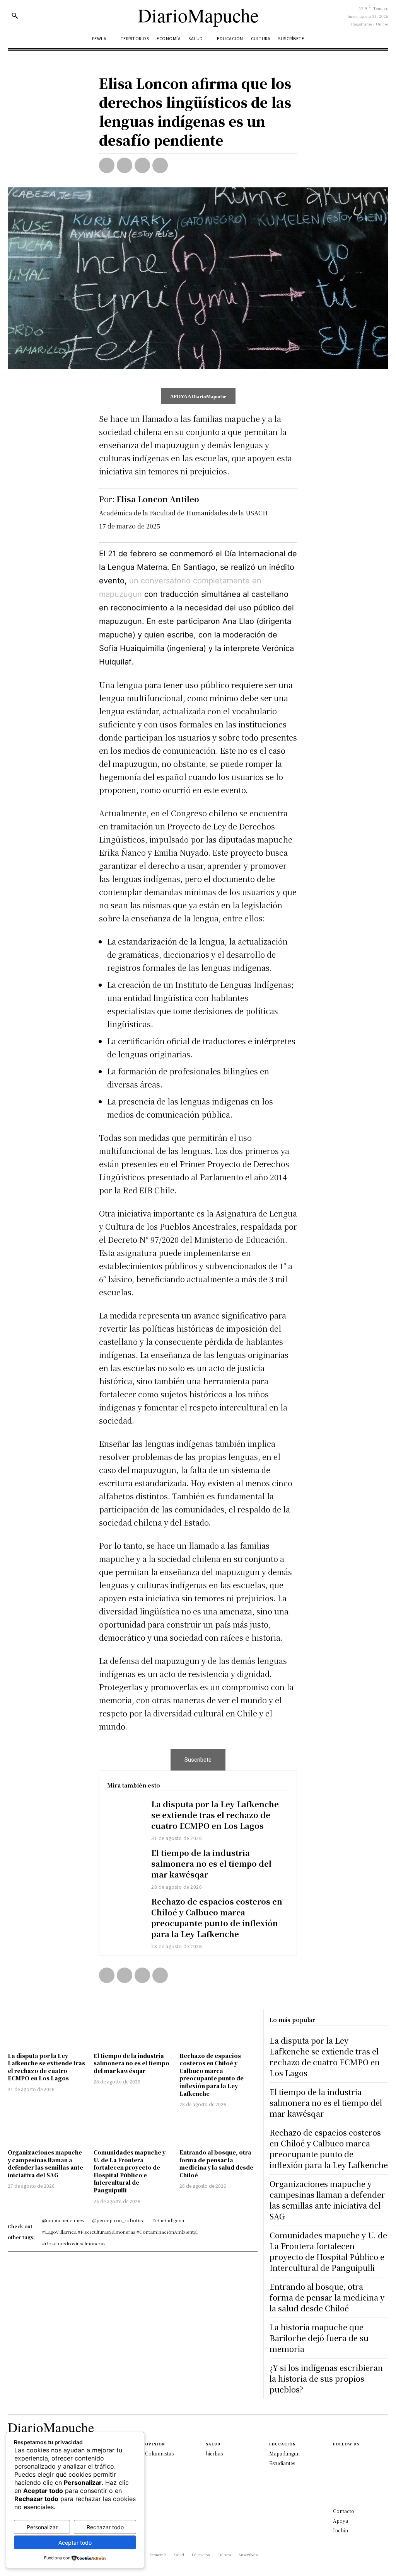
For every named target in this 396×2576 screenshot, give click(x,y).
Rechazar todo (105, 2527)
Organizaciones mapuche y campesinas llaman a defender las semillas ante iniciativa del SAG (45, 2164)
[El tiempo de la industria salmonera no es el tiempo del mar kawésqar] (125, 1862)
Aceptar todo (75, 2543)
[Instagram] (335, 2469)
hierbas (214, 2453)
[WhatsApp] (160, 165)
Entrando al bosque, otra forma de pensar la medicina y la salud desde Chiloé (216, 2164)
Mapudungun (284, 2453)
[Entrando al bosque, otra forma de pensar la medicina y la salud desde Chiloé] (218, 2129)
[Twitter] (125, 165)
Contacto (344, 2511)
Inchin (341, 2530)
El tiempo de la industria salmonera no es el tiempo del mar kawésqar (211, 1863)
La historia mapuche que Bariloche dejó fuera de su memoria (319, 2338)
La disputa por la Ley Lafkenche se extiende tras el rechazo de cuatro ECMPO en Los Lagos (215, 1815)
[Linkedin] (335, 2481)
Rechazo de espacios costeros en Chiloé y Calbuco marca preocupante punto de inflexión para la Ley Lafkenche (217, 1918)
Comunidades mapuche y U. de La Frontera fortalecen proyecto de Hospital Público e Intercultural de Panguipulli (130, 2171)
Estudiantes (282, 2463)
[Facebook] (107, 165)
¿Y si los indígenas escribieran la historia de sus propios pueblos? (326, 2378)
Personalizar (42, 2527)
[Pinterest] (142, 165)
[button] (15, 15)
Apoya (341, 2521)
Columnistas (159, 2453)
